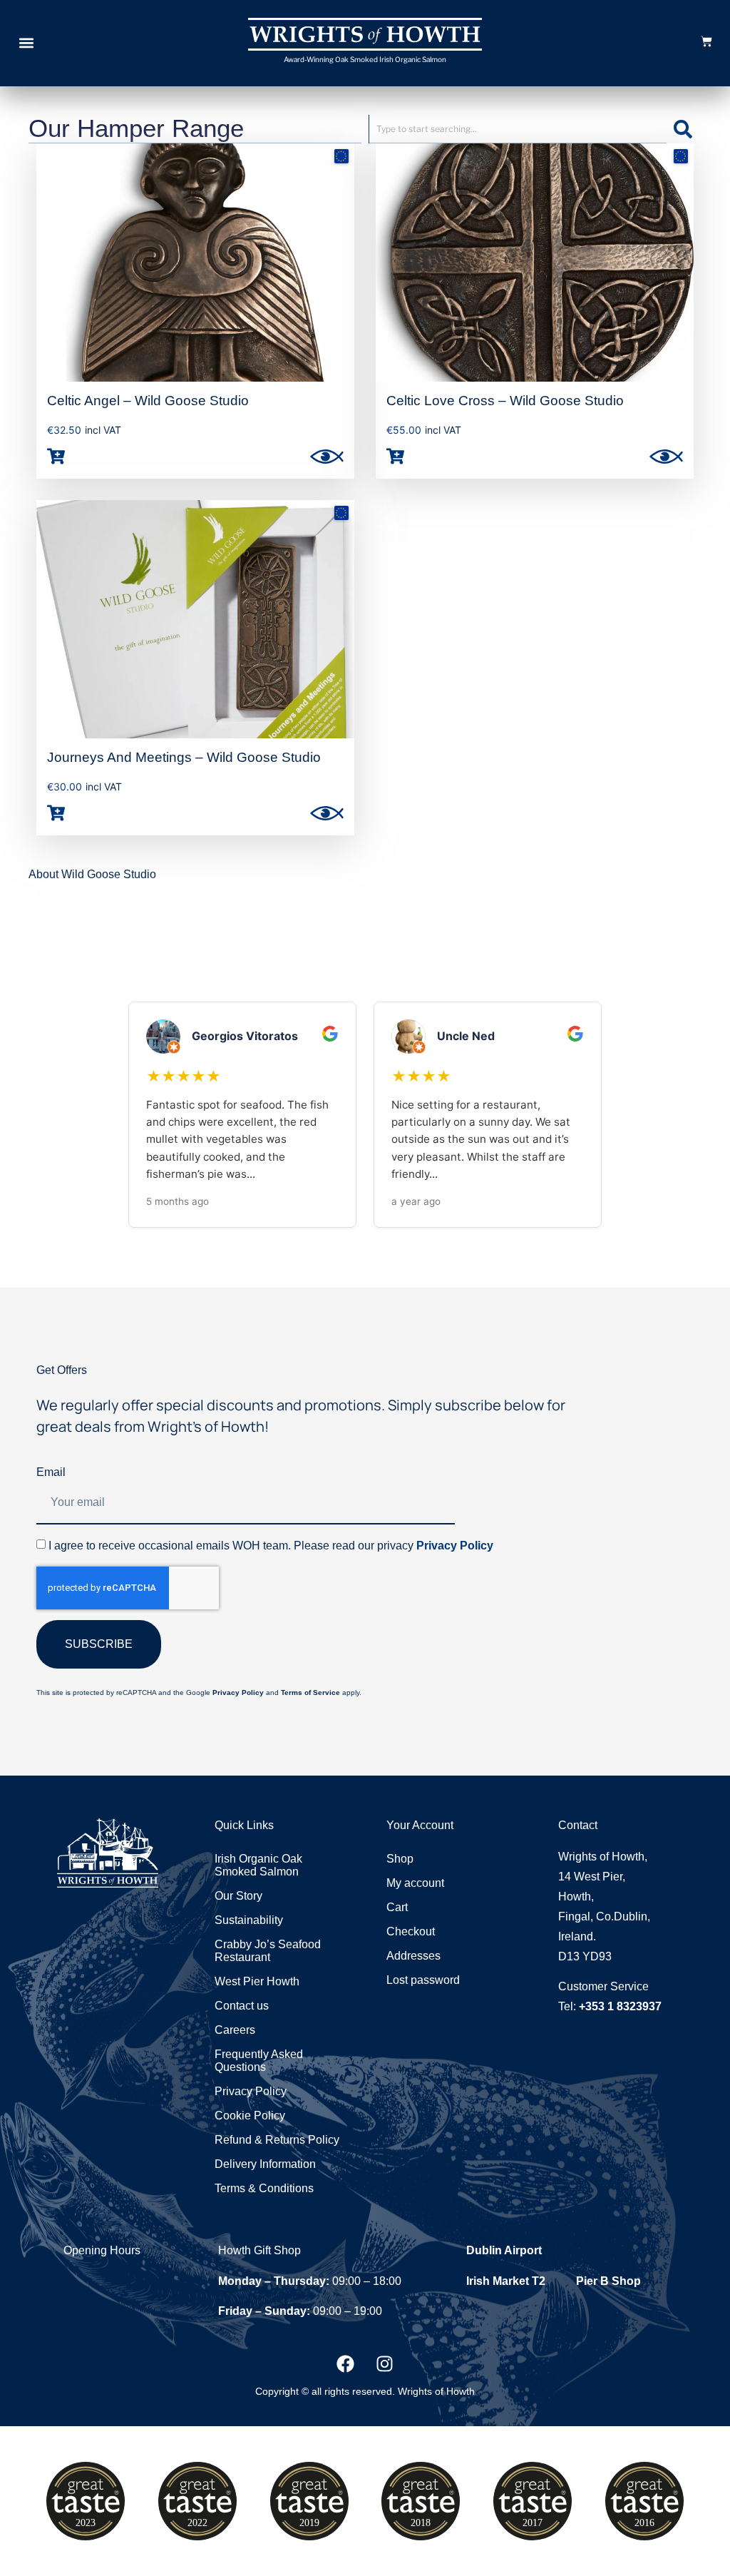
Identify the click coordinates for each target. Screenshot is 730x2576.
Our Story (238, 1896)
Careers (235, 2030)
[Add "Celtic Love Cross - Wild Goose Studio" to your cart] (395, 456)
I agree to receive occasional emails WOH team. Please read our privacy (271, 1546)
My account (415, 1883)
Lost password (423, 1980)
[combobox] (518, 129)
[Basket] (706, 41)
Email (51, 1472)
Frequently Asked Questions (259, 2061)
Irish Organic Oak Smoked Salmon (258, 1865)
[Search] (684, 129)
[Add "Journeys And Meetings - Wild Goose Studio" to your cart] (56, 814)
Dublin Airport (504, 2250)
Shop (400, 1859)
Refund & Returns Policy (277, 2140)
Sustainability (249, 1920)
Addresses (413, 1956)
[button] (26, 43)
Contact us (242, 2006)
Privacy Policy (455, 1546)
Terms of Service (310, 1692)
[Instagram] (385, 2363)
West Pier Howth (257, 1981)
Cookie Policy (250, 2116)
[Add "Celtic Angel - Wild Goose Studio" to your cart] (56, 456)
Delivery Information (265, 2164)
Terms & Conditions (264, 2188)
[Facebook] (346, 2363)
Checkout (411, 1931)
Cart (397, 1907)
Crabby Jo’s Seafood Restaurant (268, 1951)
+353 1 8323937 (620, 2006)
